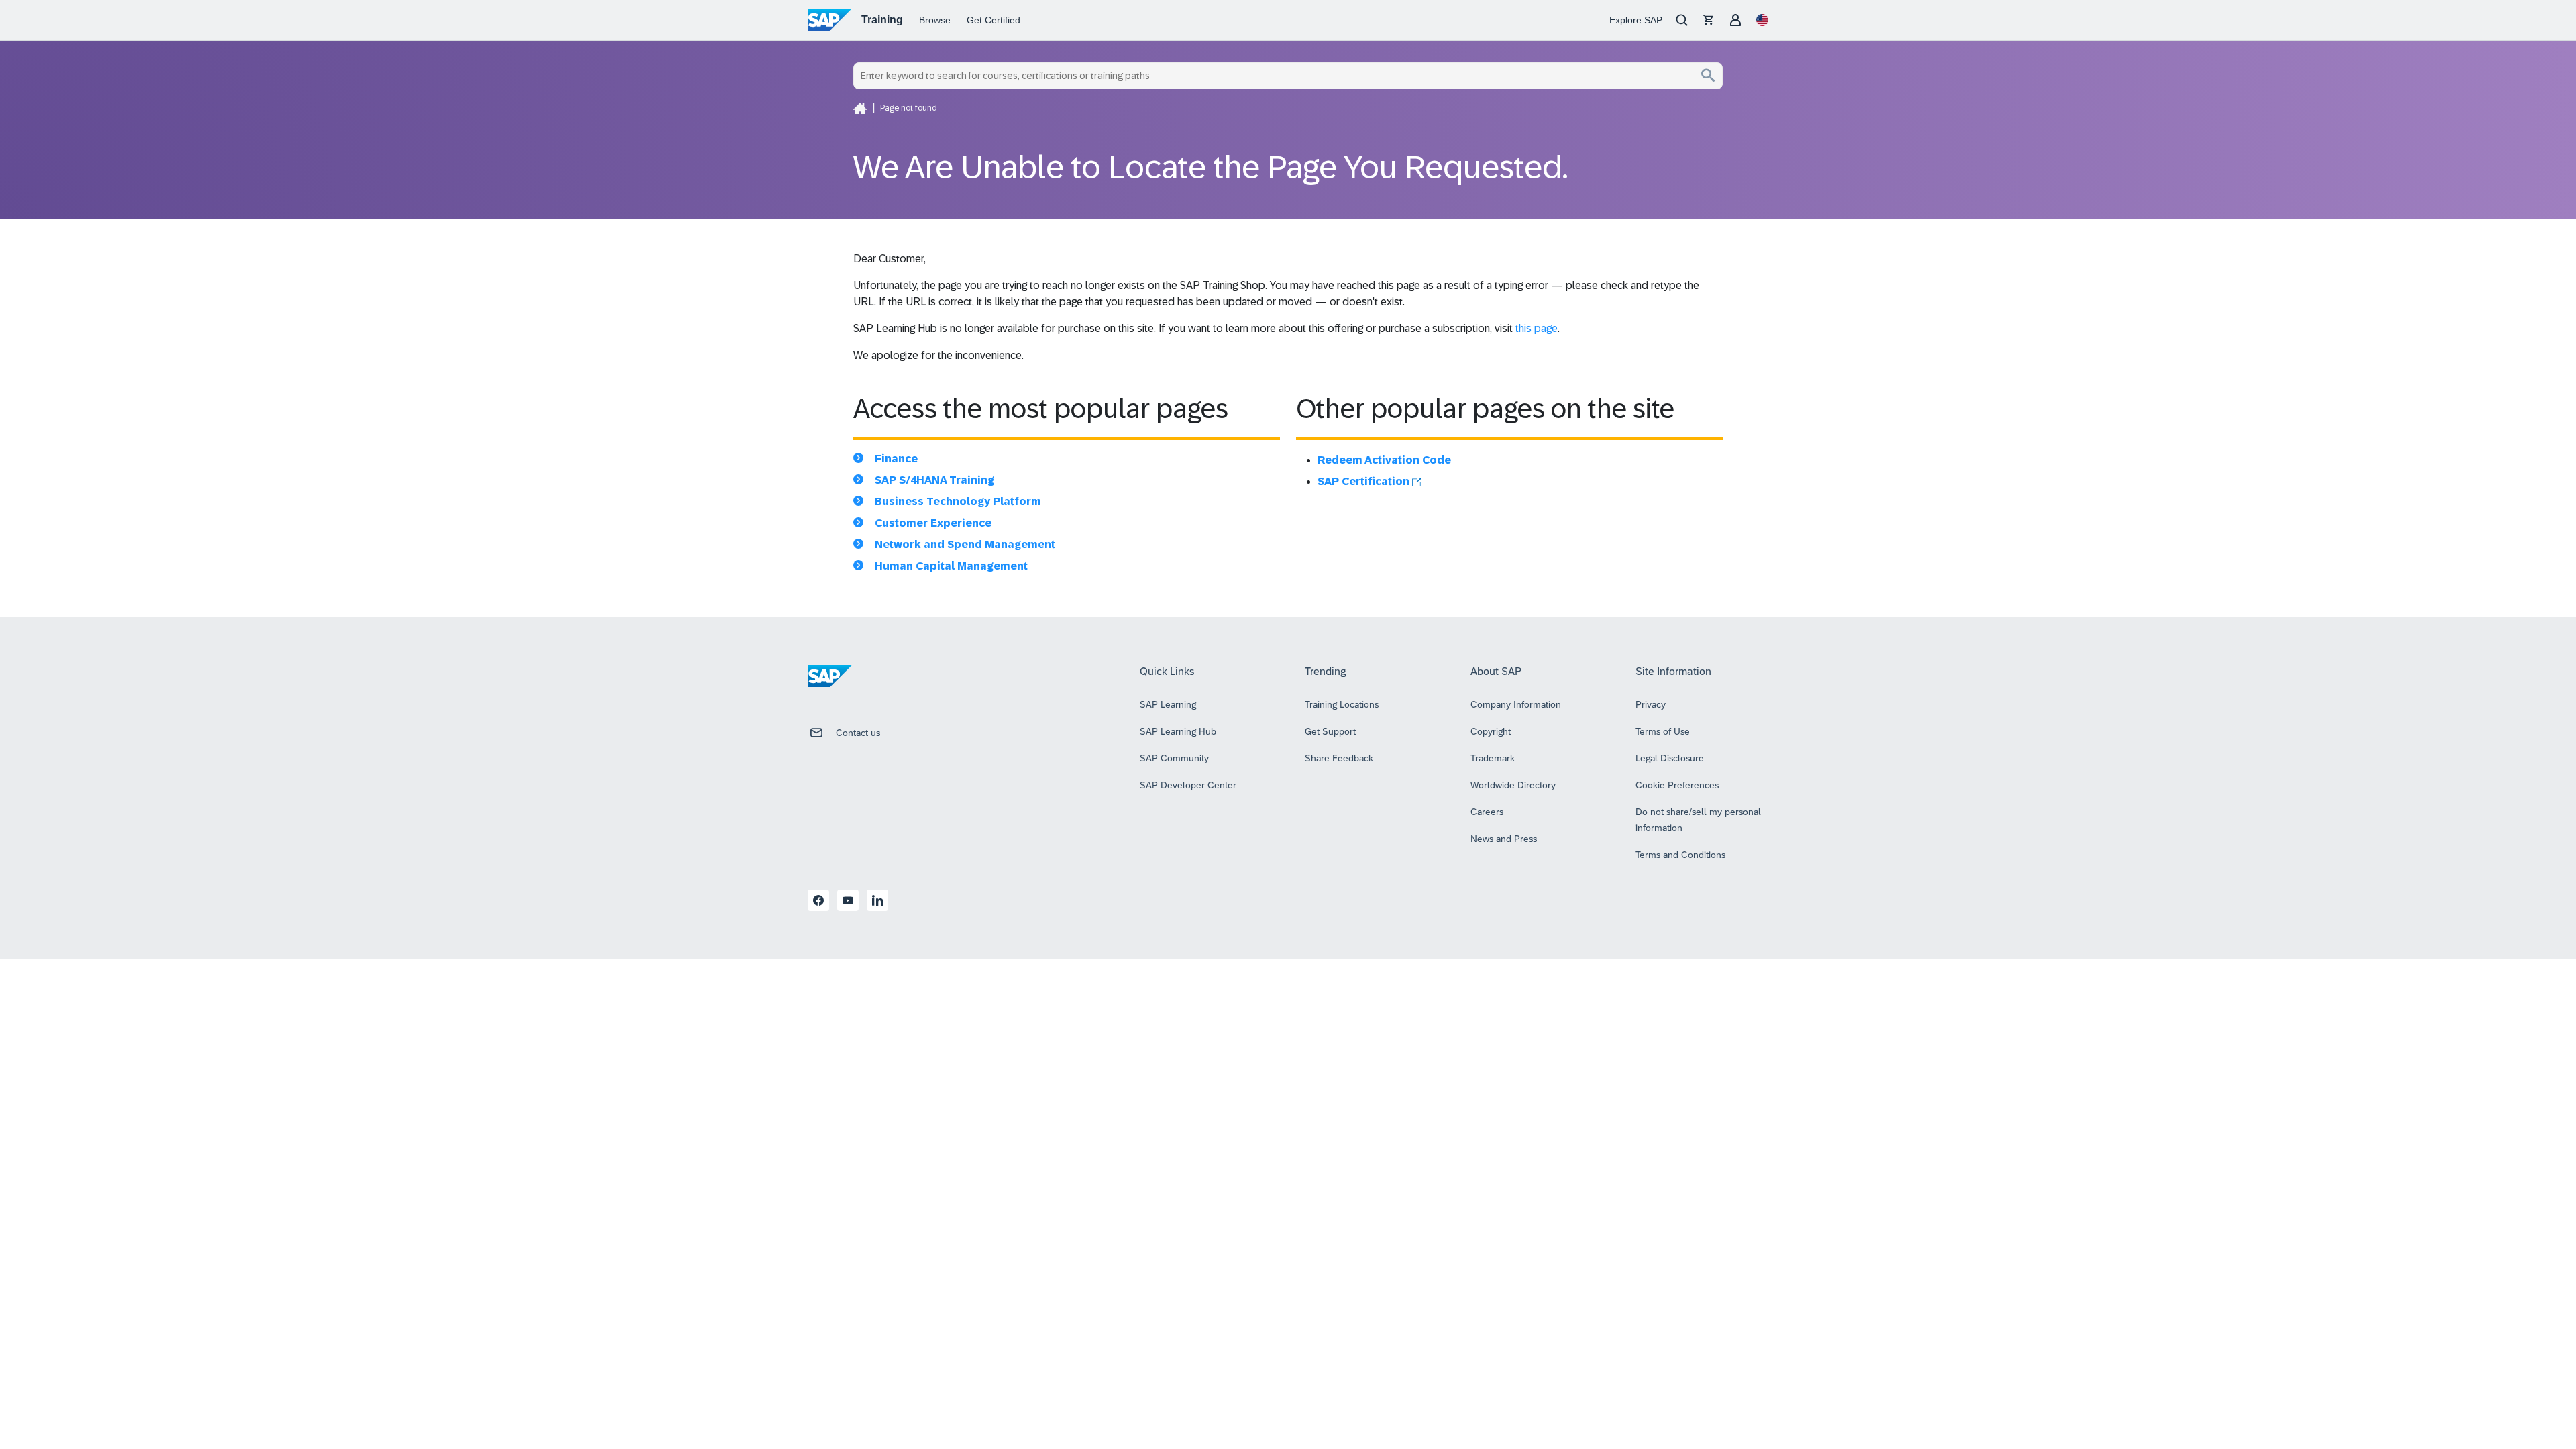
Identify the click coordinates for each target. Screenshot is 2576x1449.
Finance (896, 459)
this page (1537, 328)
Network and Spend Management (965, 544)
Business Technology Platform (958, 501)
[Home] (860, 108)
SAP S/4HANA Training (934, 480)
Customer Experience (933, 523)
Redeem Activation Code (1384, 460)
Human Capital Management (951, 566)
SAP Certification (1365, 481)
